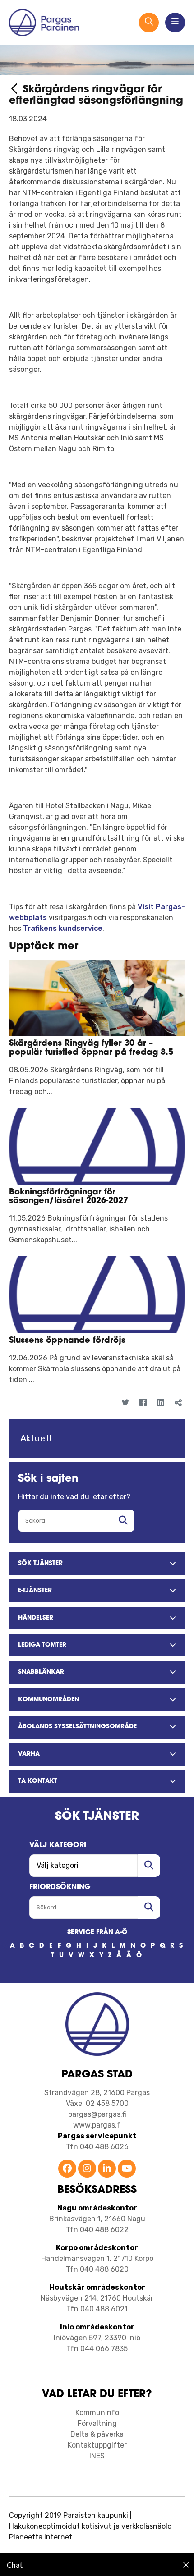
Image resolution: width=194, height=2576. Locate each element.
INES (97, 2456)
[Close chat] (186, 2565)
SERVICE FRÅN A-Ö (97, 1933)
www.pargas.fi (97, 2125)
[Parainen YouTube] (127, 2169)
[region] (97, 2565)
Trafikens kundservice (63, 928)
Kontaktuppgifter (97, 2445)
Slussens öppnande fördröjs (67, 1341)
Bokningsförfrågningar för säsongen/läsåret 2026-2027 (69, 1197)
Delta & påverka (97, 2434)
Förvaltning (97, 2423)
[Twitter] (125, 1403)
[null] (16, 90)
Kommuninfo (97, 2413)
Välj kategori (58, 1845)
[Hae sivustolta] (123, 1521)
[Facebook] (143, 1403)
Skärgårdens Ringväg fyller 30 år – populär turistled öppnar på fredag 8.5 (91, 1048)
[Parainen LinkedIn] (107, 2169)
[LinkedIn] (160, 1403)
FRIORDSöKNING (60, 1887)
